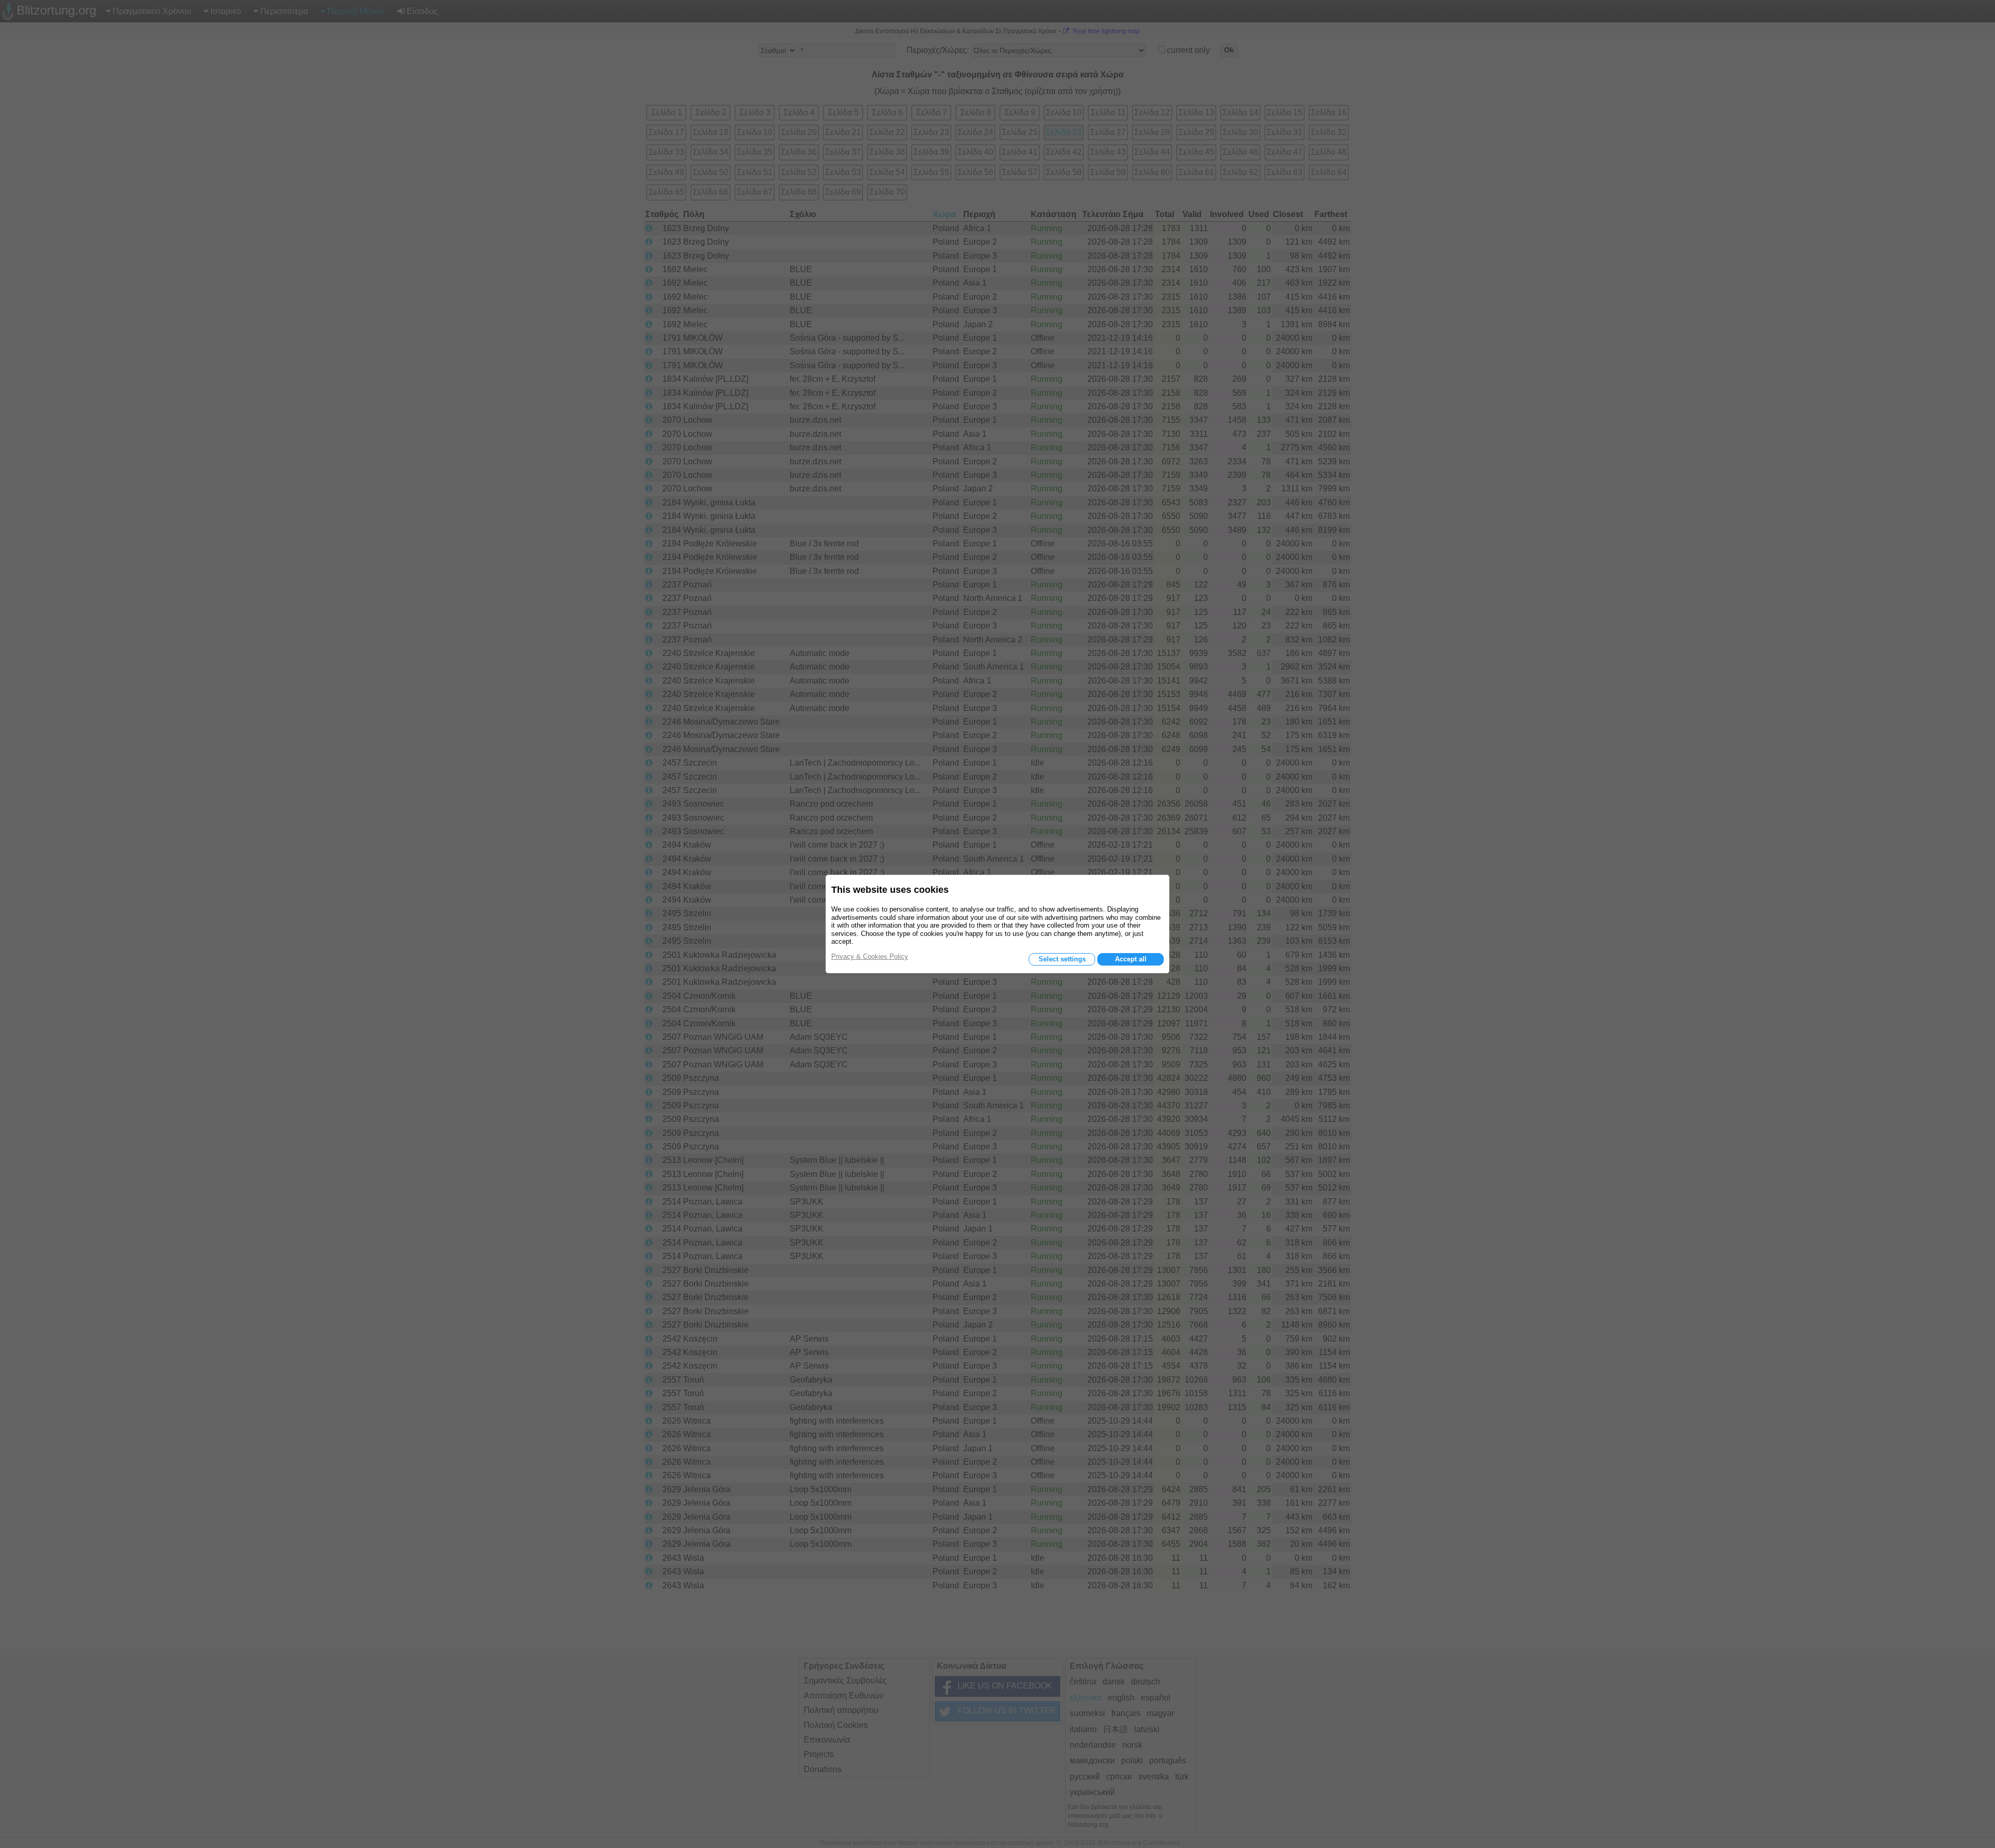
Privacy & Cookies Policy (870, 956)
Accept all (1131, 959)
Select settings (1062, 959)
